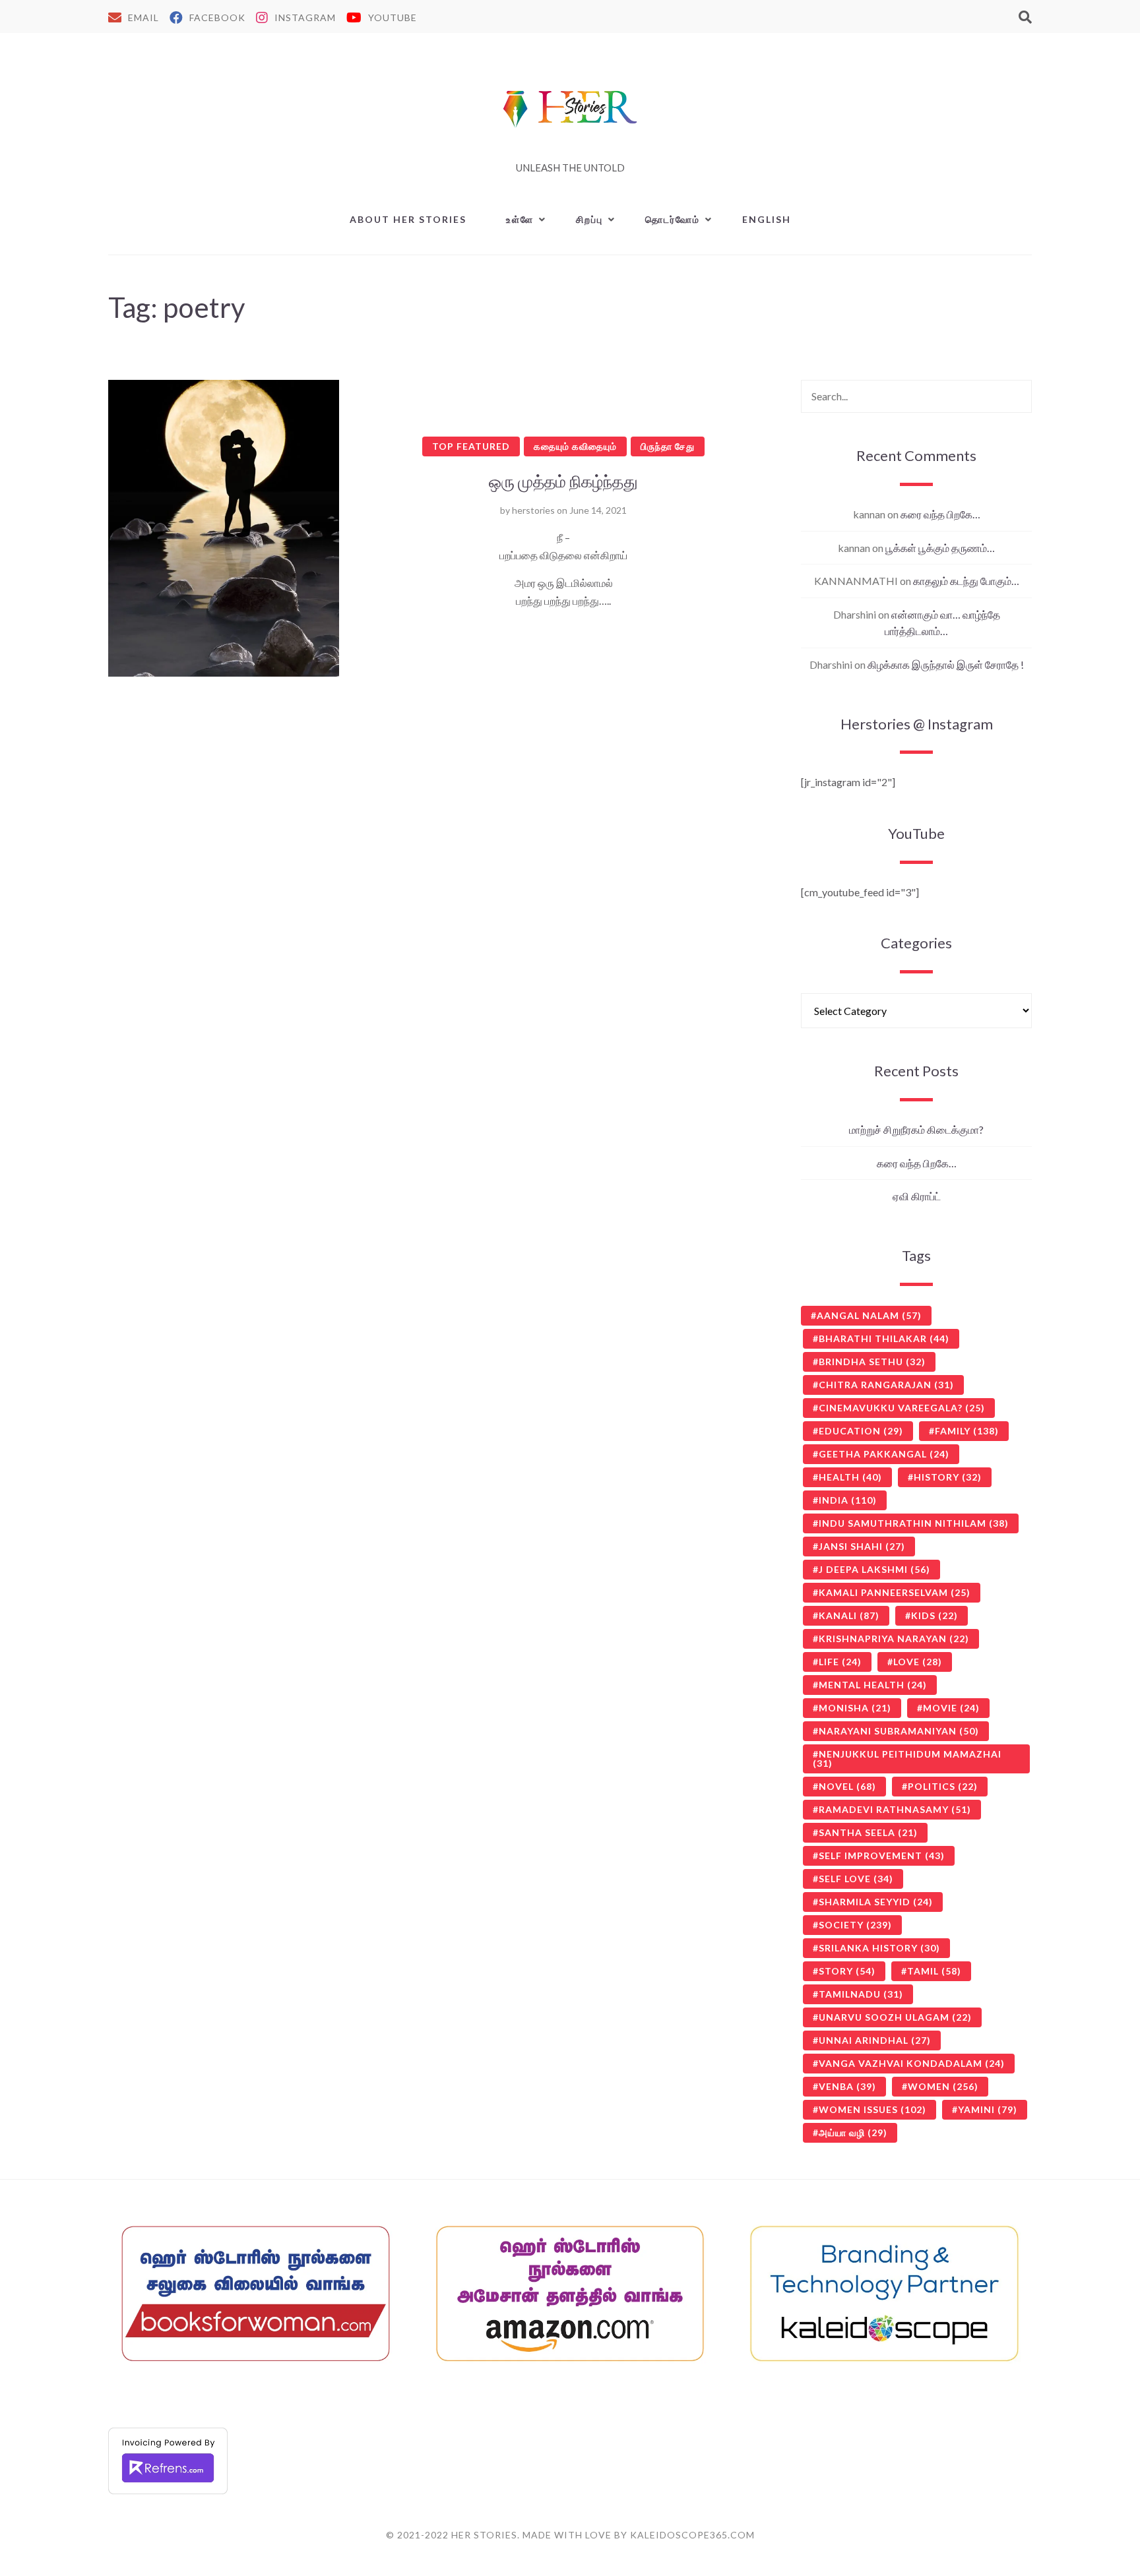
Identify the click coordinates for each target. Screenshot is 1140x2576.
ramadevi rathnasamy (895, 1809)
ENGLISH (767, 219)
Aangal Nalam (869, 1315)
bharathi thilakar (884, 1338)
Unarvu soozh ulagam (895, 2017)
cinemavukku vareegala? (902, 1408)
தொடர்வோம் (673, 219)
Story (847, 1971)
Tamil (934, 1971)
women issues (872, 2109)
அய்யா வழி (853, 2132)
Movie (951, 1708)
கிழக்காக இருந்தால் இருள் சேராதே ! (946, 664)
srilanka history (879, 1948)
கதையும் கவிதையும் (575, 446)
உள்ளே (520, 219)
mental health (873, 1685)
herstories (533, 510)
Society (855, 1925)
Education (861, 1431)
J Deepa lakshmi (874, 1569)
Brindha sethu (872, 1362)
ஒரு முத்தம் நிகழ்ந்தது (563, 481)
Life (840, 1662)
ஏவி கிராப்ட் (917, 1196)
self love (856, 1879)
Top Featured (471, 446)
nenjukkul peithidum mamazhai (907, 1759)
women (943, 2086)
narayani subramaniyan (899, 1731)
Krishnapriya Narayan (894, 1639)
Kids (934, 1615)
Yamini (988, 2109)
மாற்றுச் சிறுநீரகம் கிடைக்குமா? (916, 1129)
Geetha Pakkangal (884, 1454)
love (918, 1662)
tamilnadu (861, 1994)
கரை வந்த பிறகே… (940, 514)
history (948, 1477)
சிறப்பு (589, 219)
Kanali (849, 1615)
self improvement (882, 1855)
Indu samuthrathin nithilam (914, 1523)
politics (943, 1786)
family (967, 1431)
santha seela (868, 1832)
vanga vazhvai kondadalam (912, 2063)
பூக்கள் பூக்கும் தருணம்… (940, 548)
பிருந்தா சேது (668, 446)
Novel (847, 1786)
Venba (847, 2086)
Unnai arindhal (875, 2040)
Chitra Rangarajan (886, 1385)
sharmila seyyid (876, 1902)
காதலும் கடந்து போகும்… (966, 581)
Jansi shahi (862, 1546)
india (848, 1500)
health (850, 1477)
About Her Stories (408, 219)
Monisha (855, 1708)
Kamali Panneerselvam (895, 1592)
